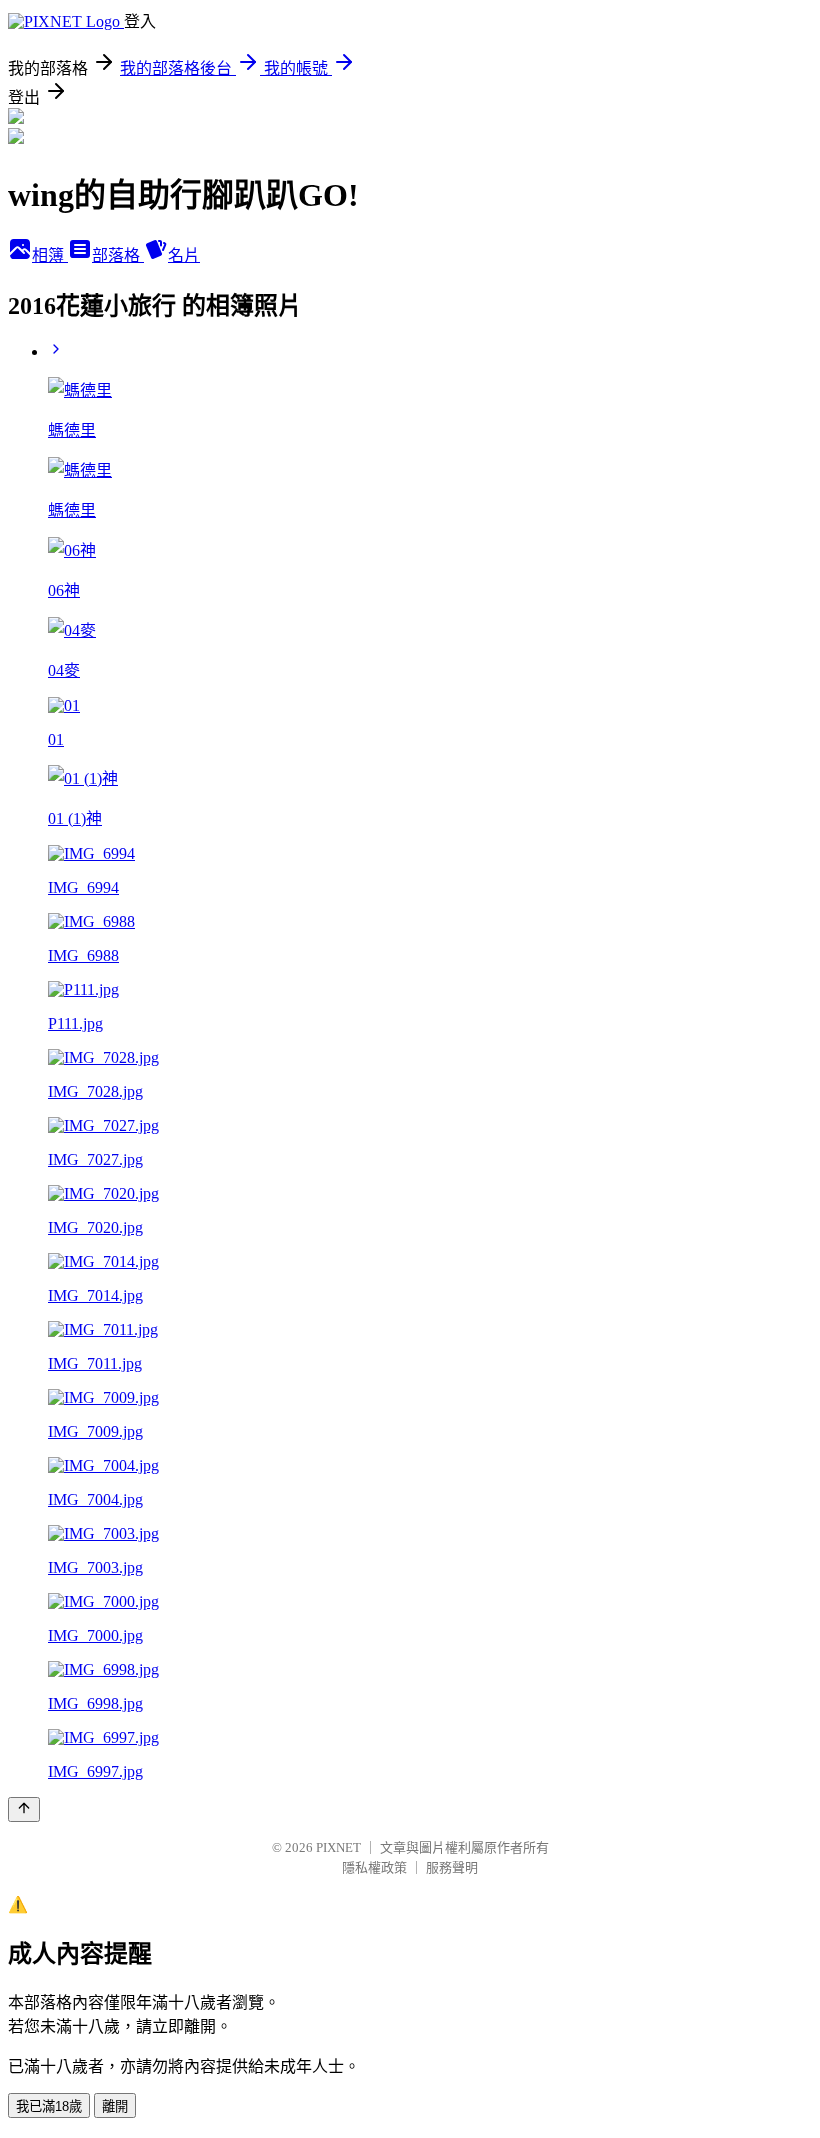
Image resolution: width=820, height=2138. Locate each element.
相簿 (50, 255)
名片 (184, 255)
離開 (115, 2106)
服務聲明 (452, 1867)
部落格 (118, 255)
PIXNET (338, 1847)
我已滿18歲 (49, 2106)
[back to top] (24, 1809)
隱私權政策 (374, 1867)
